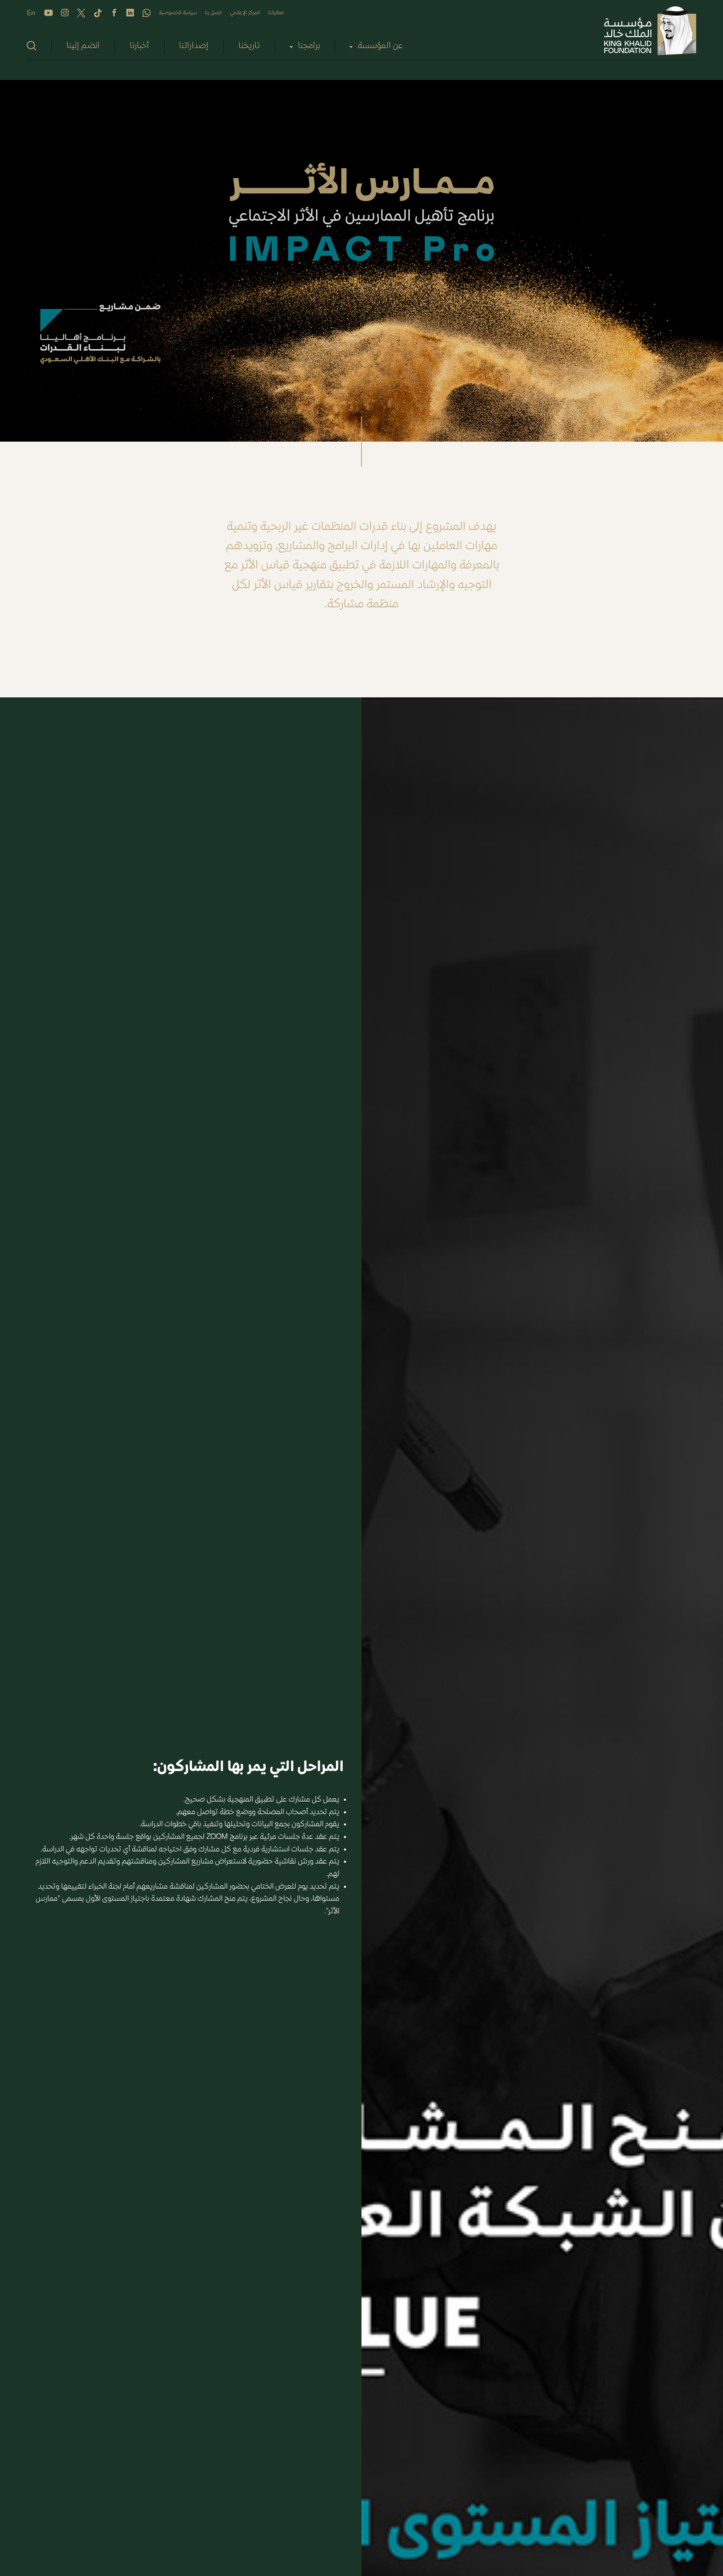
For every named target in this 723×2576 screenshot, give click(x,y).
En (31, 13)
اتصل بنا (213, 13)
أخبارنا (139, 46)
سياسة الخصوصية (178, 13)
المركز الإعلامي (245, 13)
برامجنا (309, 46)
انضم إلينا (83, 46)
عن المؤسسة (380, 46)
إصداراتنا (194, 46)
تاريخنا (249, 46)
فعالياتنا (276, 13)
